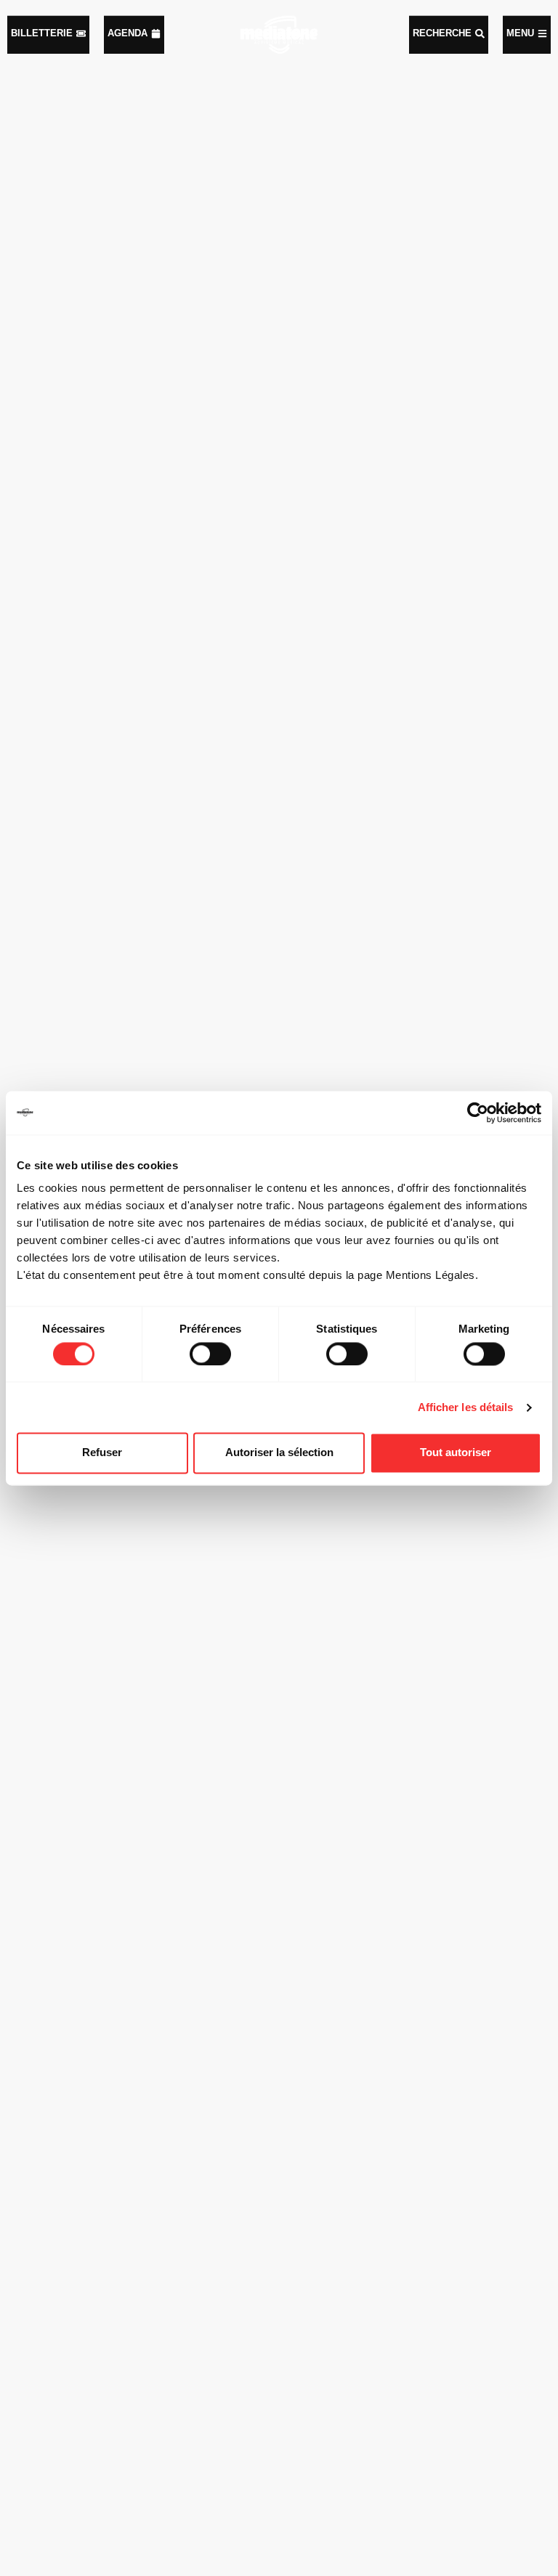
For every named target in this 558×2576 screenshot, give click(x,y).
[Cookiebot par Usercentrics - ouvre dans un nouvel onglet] (478, 1113)
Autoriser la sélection (279, 1453)
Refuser (102, 1453)
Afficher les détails (466, 1407)
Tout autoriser (456, 1453)
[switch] (210, 1354)
